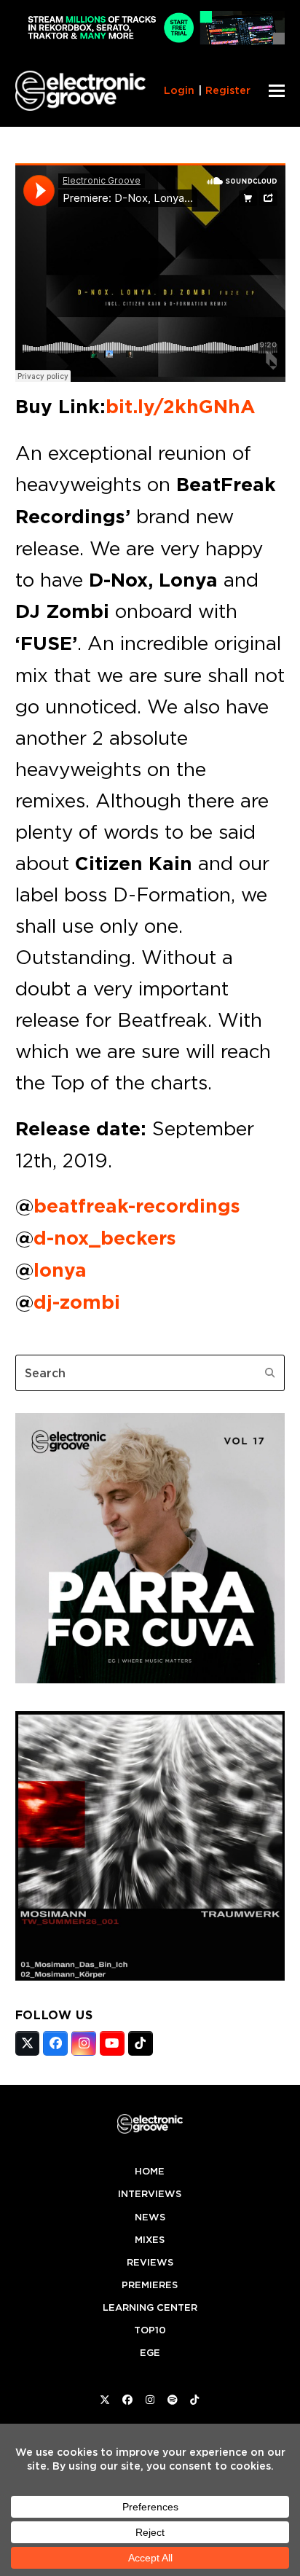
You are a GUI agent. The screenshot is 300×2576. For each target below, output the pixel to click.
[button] (277, 91)
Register (228, 90)
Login (179, 90)
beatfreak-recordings (137, 1206)
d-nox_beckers (105, 1238)
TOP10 (150, 2330)
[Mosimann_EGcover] (150, 1976)
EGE (150, 2353)
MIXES (150, 2240)
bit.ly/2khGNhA (181, 407)
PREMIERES (150, 2285)
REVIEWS (150, 2262)
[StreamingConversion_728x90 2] (150, 40)
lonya (60, 1270)
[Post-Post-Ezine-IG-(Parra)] (150, 1679)
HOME (150, 2171)
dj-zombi (77, 1302)
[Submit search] (270, 1373)
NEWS (150, 2217)
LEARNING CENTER (150, 2307)
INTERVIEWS (150, 2194)
